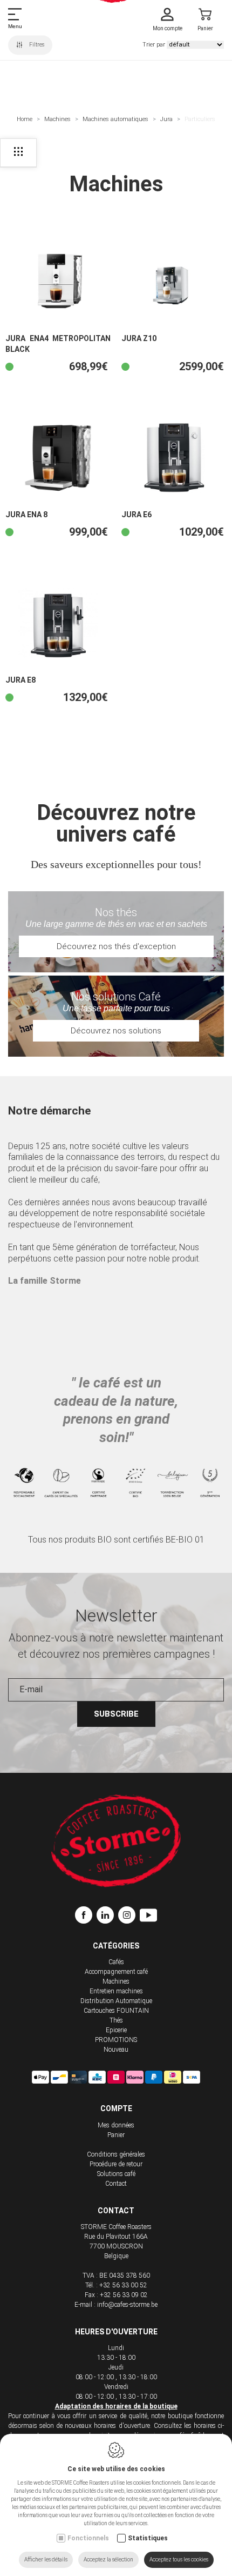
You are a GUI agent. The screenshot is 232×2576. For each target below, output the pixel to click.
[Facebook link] (86, 1917)
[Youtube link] (148, 1917)
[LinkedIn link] (107, 1917)
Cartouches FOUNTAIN (116, 2011)
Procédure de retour (116, 2164)
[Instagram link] (129, 1917)
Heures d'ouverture (116, 2332)
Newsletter (116, 1616)
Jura (166, 119)
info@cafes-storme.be (127, 2305)
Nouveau (116, 2050)
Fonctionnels (88, 2538)
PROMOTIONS (116, 2040)
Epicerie (116, 2030)
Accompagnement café (116, 1972)
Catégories (116, 1946)
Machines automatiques (115, 119)
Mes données (116, 2125)
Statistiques (148, 2538)
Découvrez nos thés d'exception (116, 946)
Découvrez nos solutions (116, 1031)
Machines (57, 119)
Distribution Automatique (116, 2001)
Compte (116, 2108)
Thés (116, 2020)
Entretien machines (116, 1991)
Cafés (116, 1962)
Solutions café (116, 2174)
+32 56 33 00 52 (123, 2285)
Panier (116, 2135)
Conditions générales (116, 2154)
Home (25, 119)
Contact (116, 2184)
